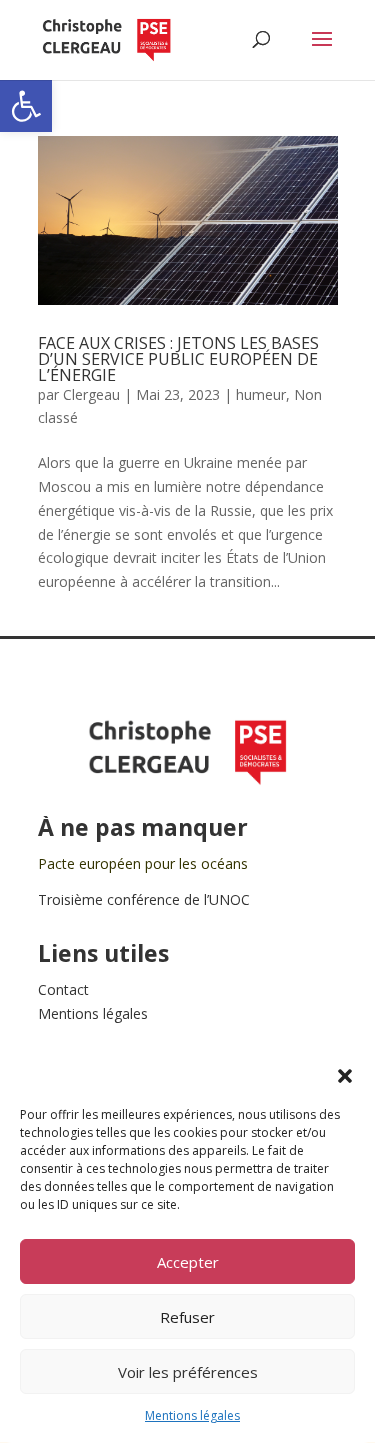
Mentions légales (192, 1415)
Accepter (188, 1262)
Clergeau (91, 394)
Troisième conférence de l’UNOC (144, 899)
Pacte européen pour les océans (143, 863)
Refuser (187, 1317)
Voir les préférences (188, 1372)
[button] (26, 106)
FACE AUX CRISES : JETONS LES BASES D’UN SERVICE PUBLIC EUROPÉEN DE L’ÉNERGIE (178, 359)
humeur (261, 394)
